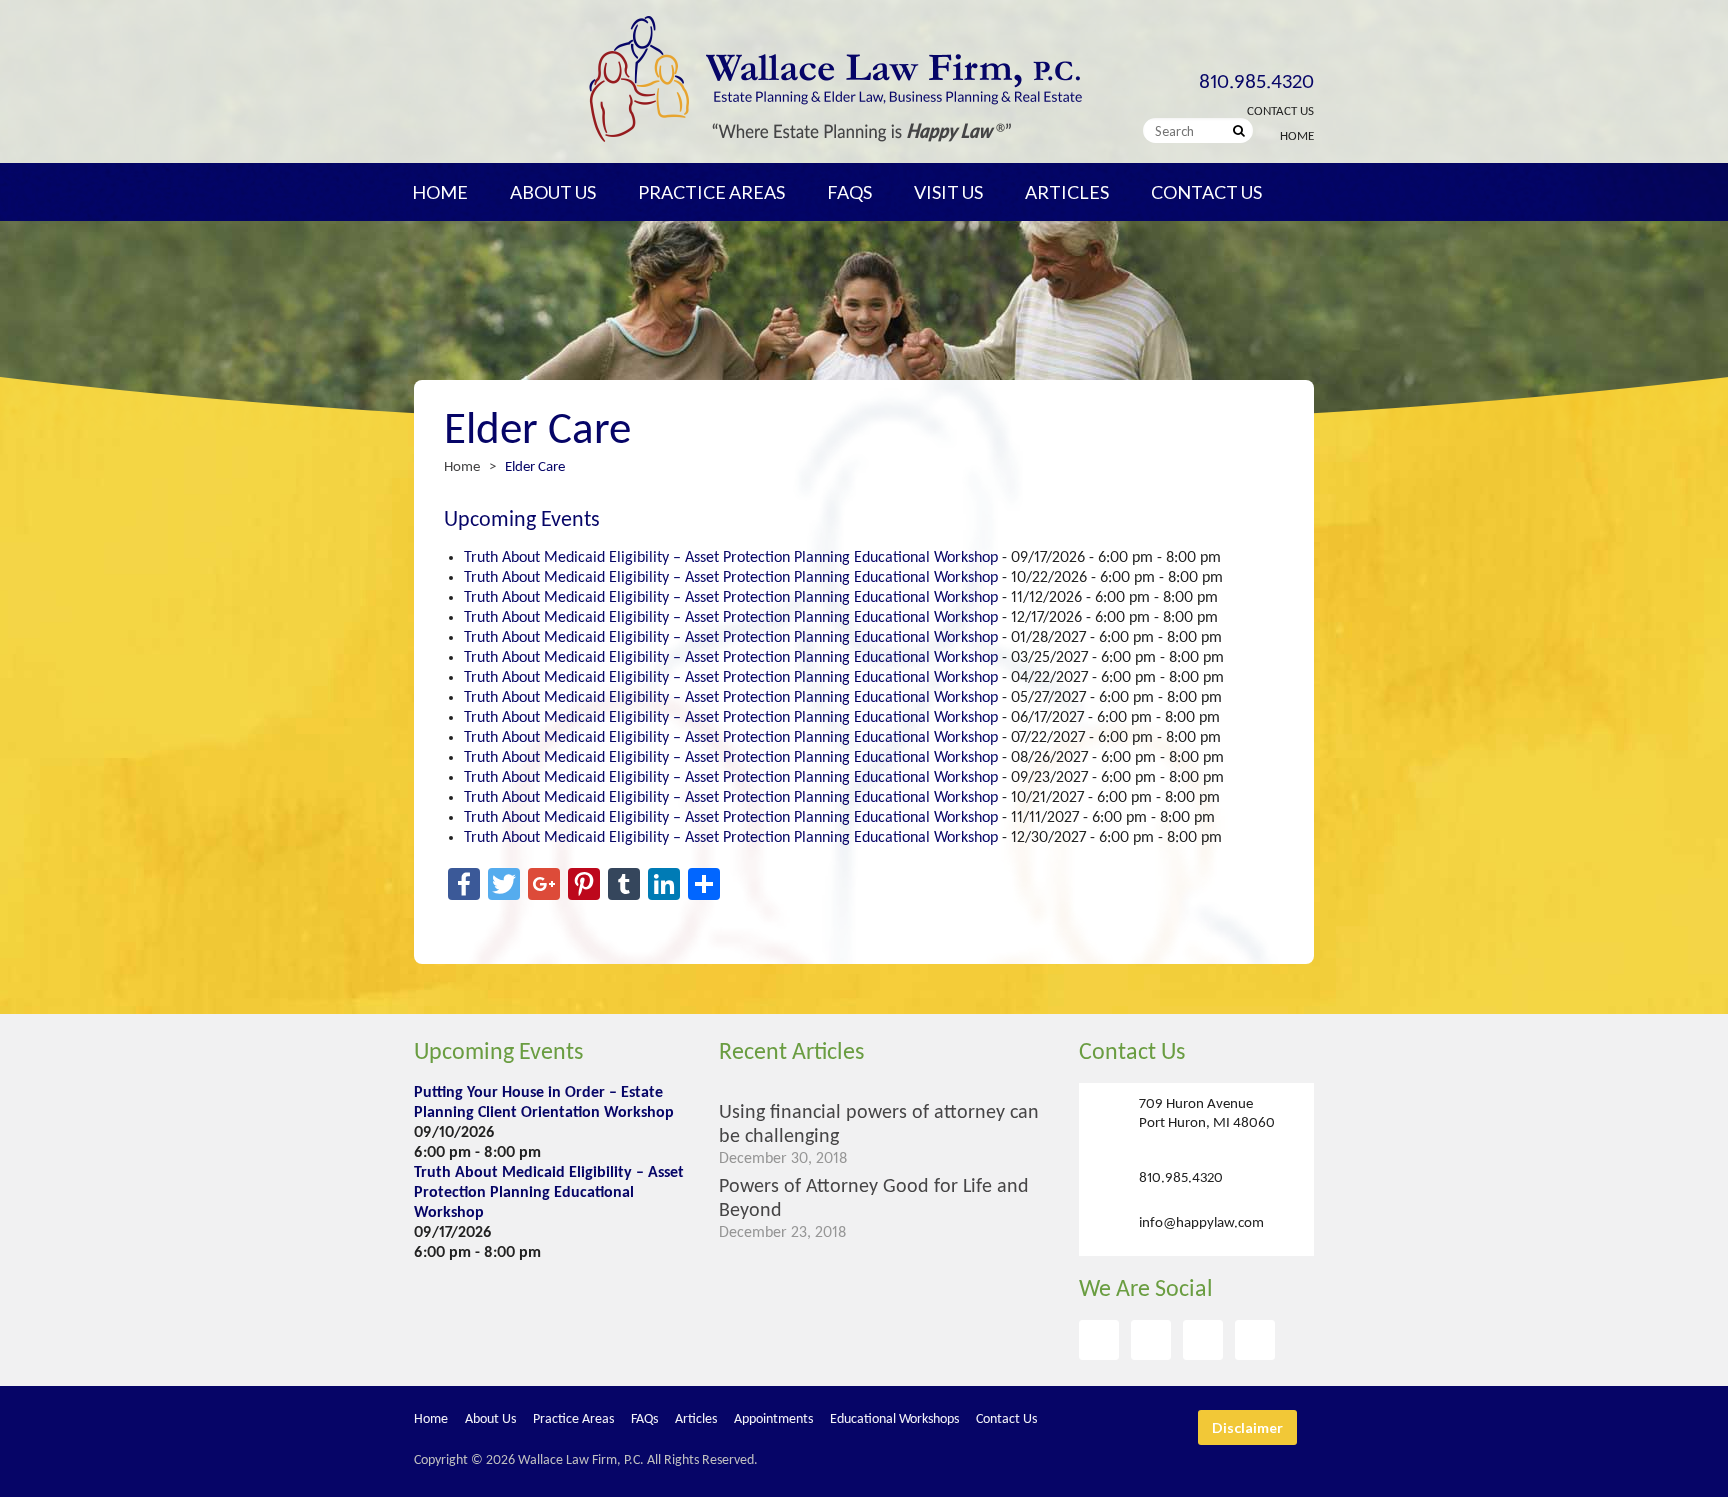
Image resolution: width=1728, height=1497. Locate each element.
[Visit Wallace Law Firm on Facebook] (1099, 1340)
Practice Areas (711, 192)
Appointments (773, 1419)
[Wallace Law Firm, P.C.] (835, 138)
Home (1297, 136)
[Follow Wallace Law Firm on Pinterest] (1203, 1340)
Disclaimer (1247, 1427)
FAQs (849, 192)
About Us (553, 192)
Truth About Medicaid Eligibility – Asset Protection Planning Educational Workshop (731, 558)
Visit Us (948, 192)
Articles (1067, 192)
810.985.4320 (1256, 82)
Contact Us (1280, 111)
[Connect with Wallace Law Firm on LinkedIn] (1255, 1340)
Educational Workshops (894, 1419)
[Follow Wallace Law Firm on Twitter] (1151, 1340)
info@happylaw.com (1201, 1223)
